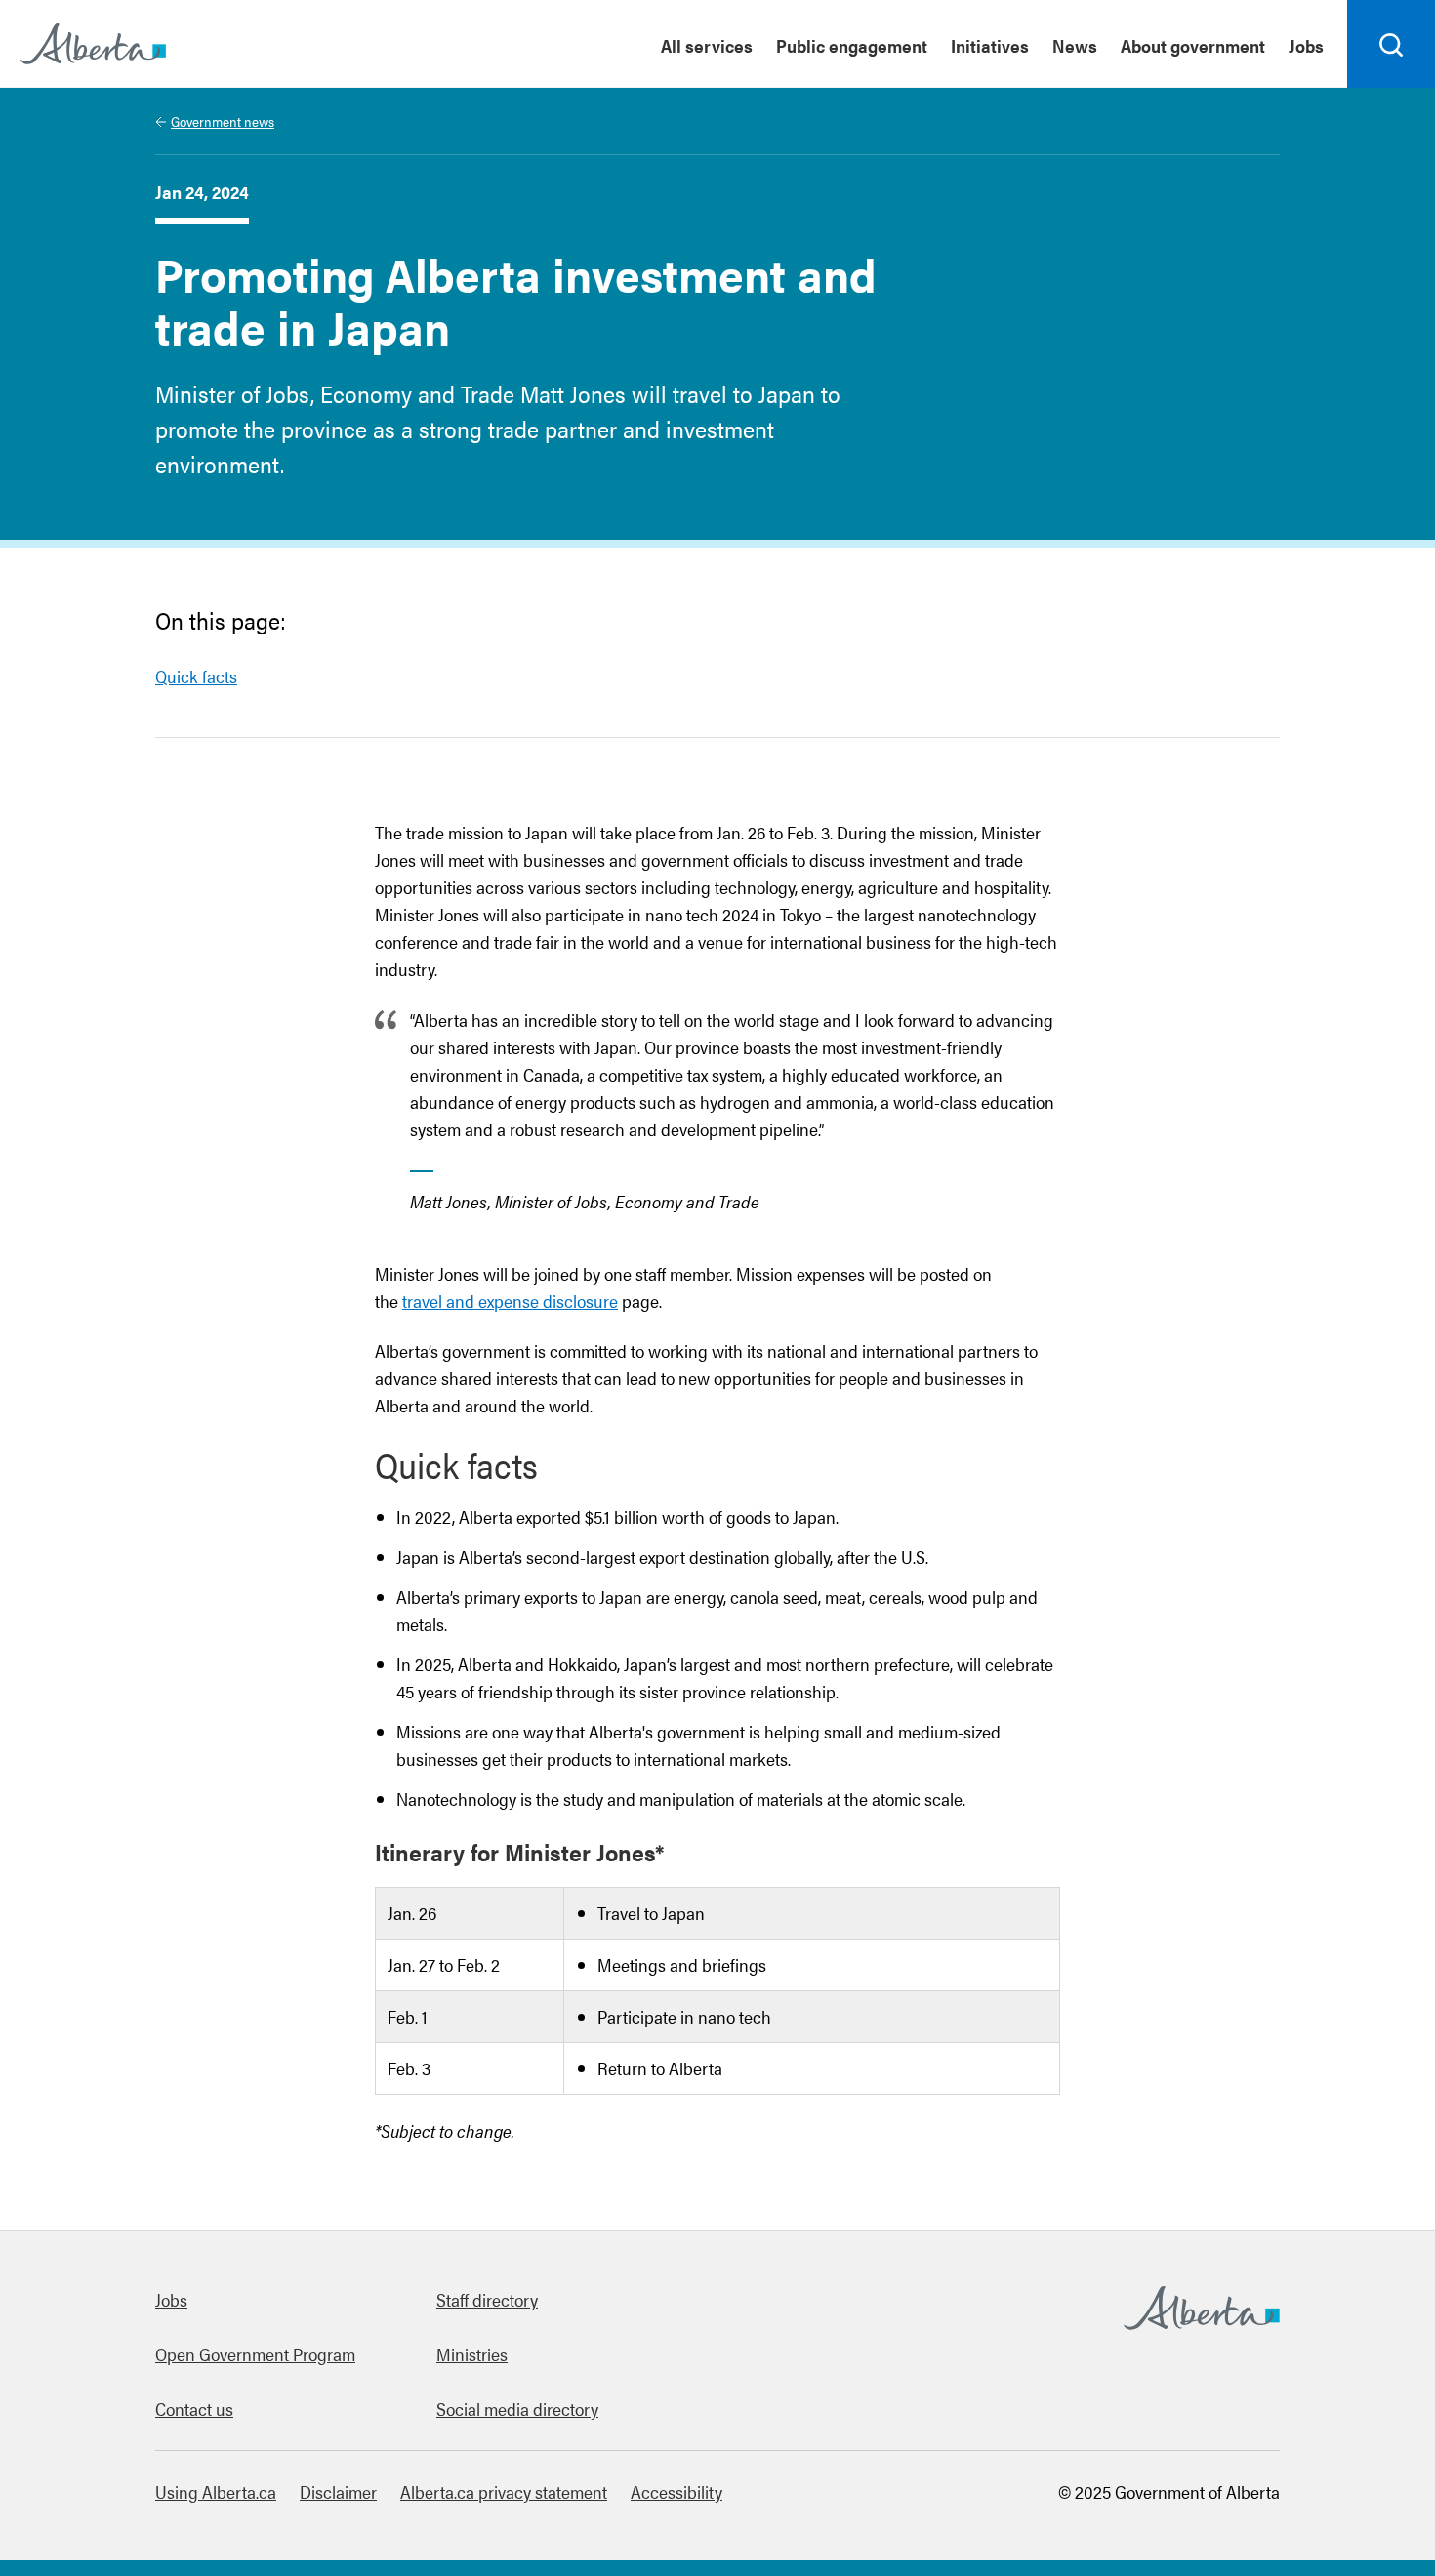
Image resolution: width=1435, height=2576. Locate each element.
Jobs (1306, 45)
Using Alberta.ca (216, 2492)
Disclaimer (338, 2492)
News (1075, 45)
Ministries (472, 2354)
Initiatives (990, 45)
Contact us (194, 2409)
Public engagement (852, 45)
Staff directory (487, 2299)
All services (707, 45)
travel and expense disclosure (510, 1301)
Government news (223, 121)
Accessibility (676, 2492)
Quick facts (196, 676)
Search (1392, 87)
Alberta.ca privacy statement (504, 2492)
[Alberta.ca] (93, 44)
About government (1193, 45)
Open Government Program (255, 2354)
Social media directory (517, 2409)
